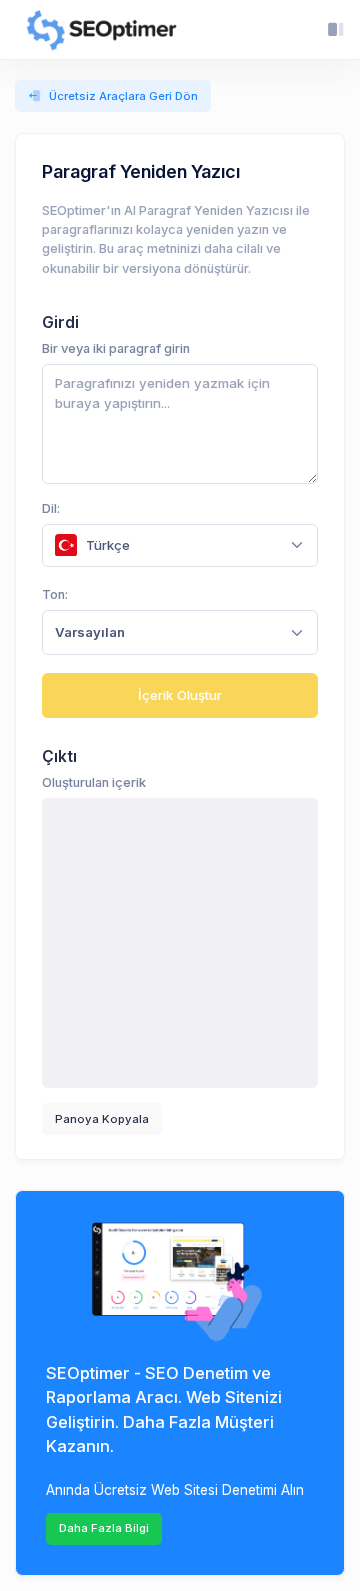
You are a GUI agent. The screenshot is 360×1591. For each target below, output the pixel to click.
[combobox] (180, 545)
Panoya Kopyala (102, 1119)
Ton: (55, 594)
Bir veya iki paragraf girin (116, 348)
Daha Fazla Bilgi (104, 1528)
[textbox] (168, 545)
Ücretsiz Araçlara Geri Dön (123, 96)
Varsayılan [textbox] (90, 632)
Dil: (51, 508)
